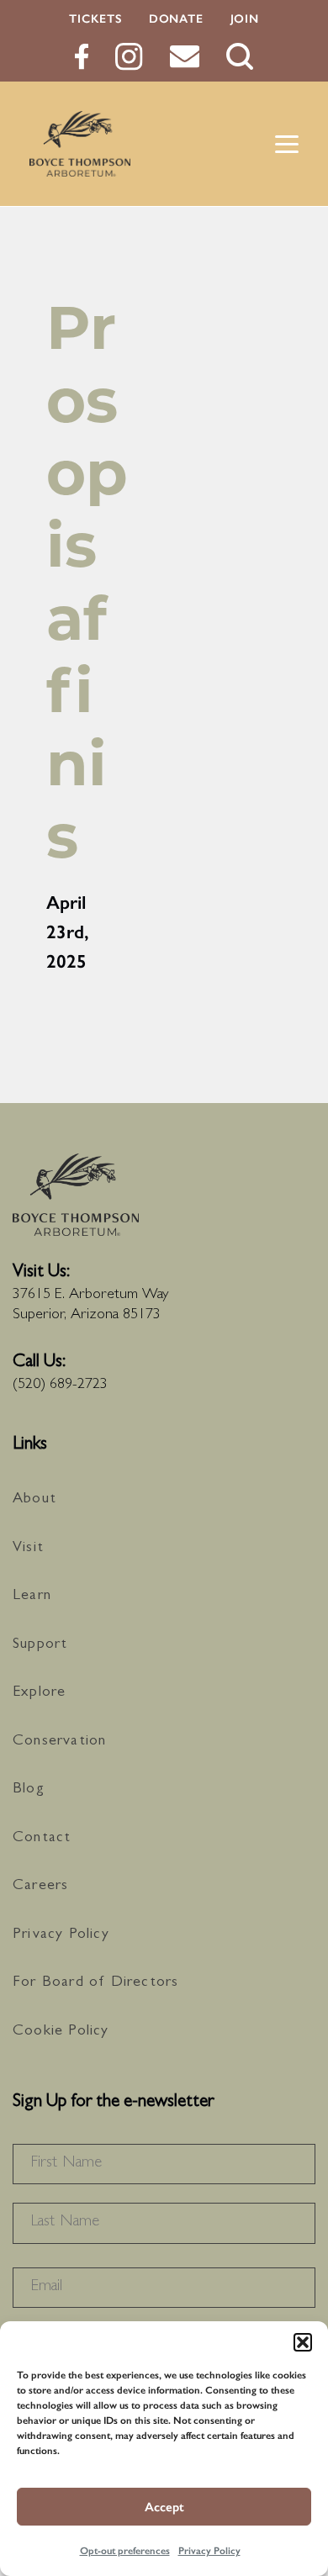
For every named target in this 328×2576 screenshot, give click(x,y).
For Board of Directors (95, 1983)
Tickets (95, 19)
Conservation (59, 1742)
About (34, 1500)
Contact (42, 1839)
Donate (176, 19)
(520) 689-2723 (60, 1386)
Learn (32, 1597)
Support (40, 1645)
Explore (39, 1693)
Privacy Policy (209, 2551)
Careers (40, 1887)
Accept (164, 2507)
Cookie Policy (61, 2032)
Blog (29, 1790)
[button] (303, 2342)
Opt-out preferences (125, 2551)
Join (245, 19)
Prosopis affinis (87, 581)
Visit (28, 1549)
